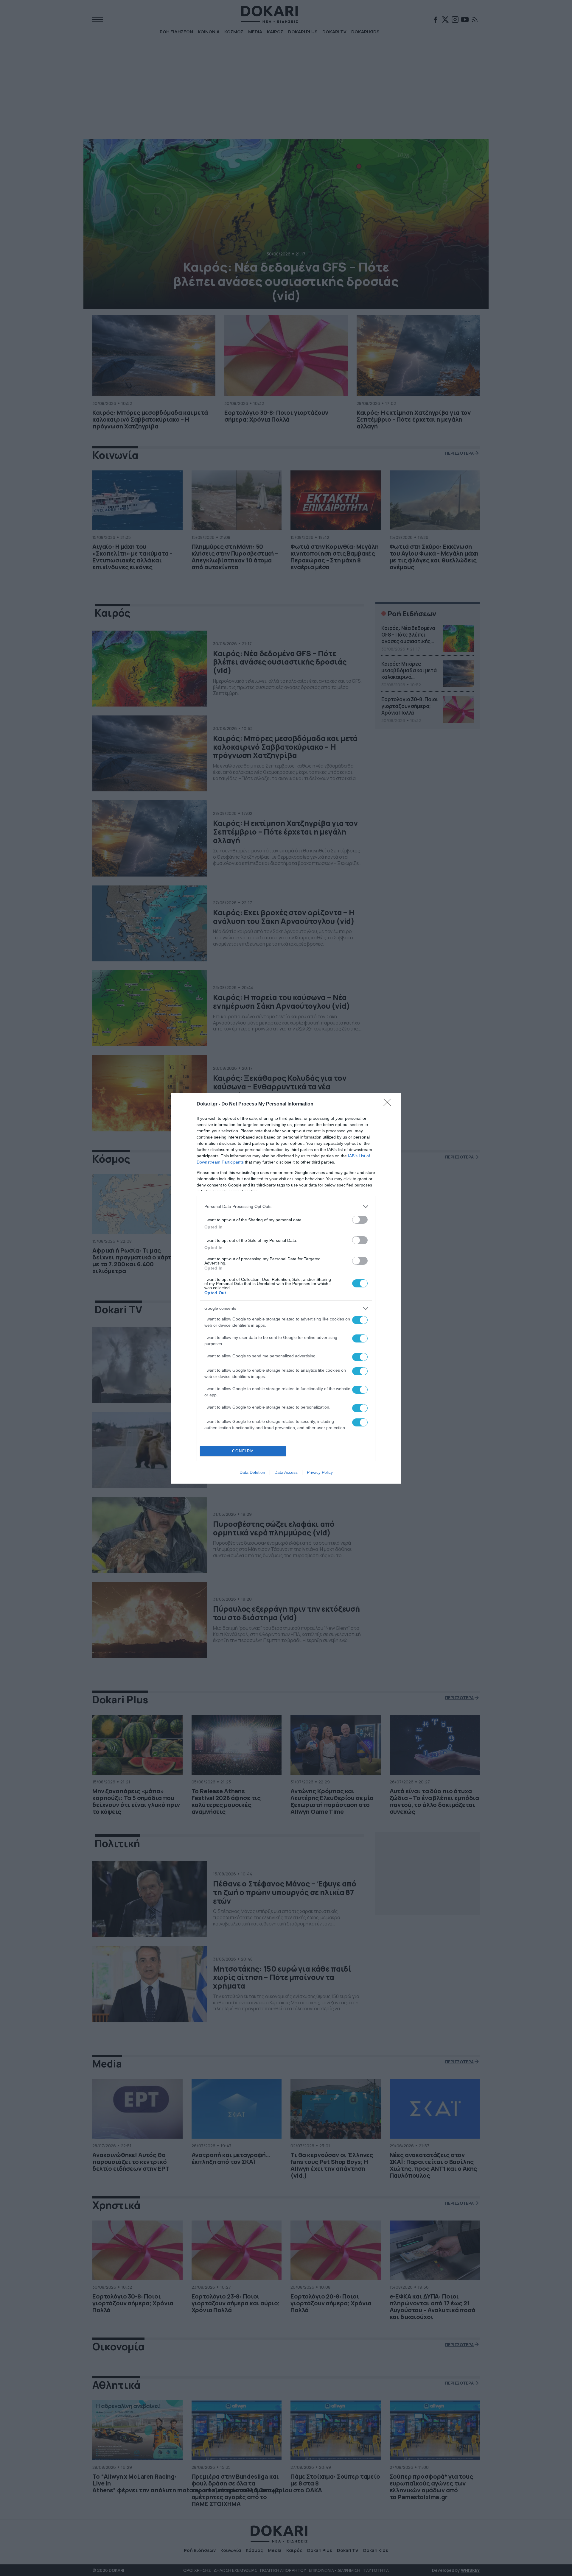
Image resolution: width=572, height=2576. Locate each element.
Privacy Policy (320, 1472)
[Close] (389, 1104)
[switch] (360, 1220)
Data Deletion (252, 1472)
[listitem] (286, 1207)
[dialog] (286, 1288)
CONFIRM (243, 1451)
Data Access (286, 1472)
